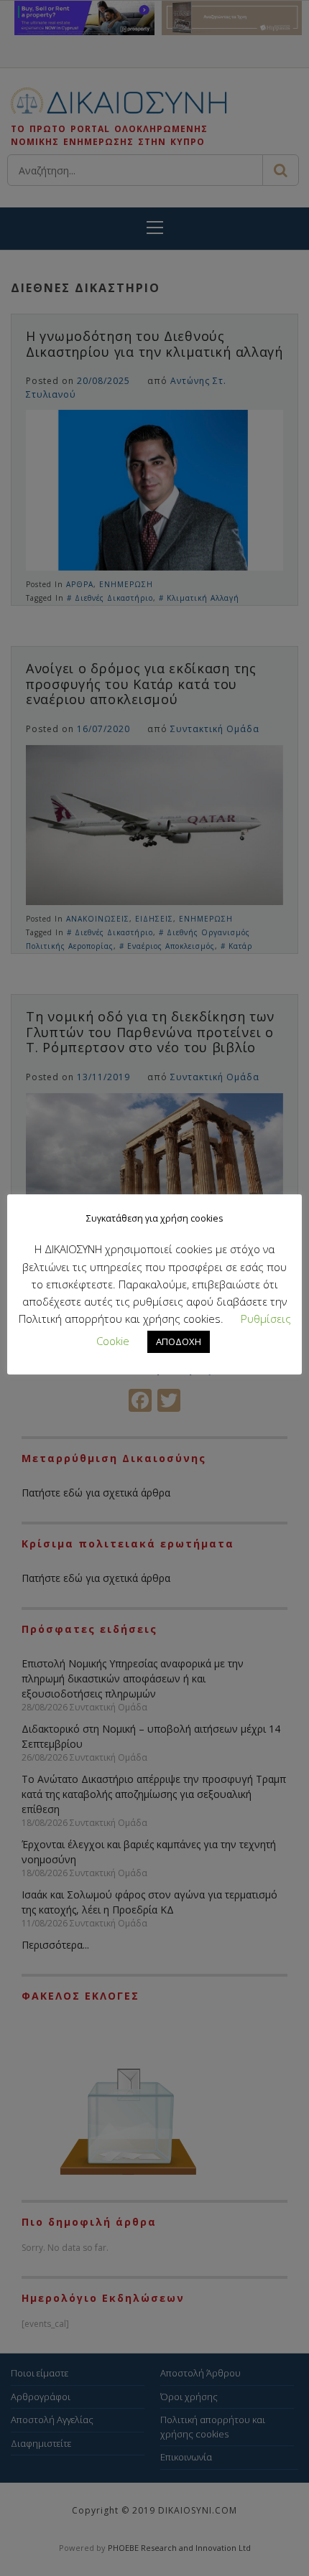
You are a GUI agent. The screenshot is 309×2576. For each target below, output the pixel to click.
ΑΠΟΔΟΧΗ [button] (179, 1341)
